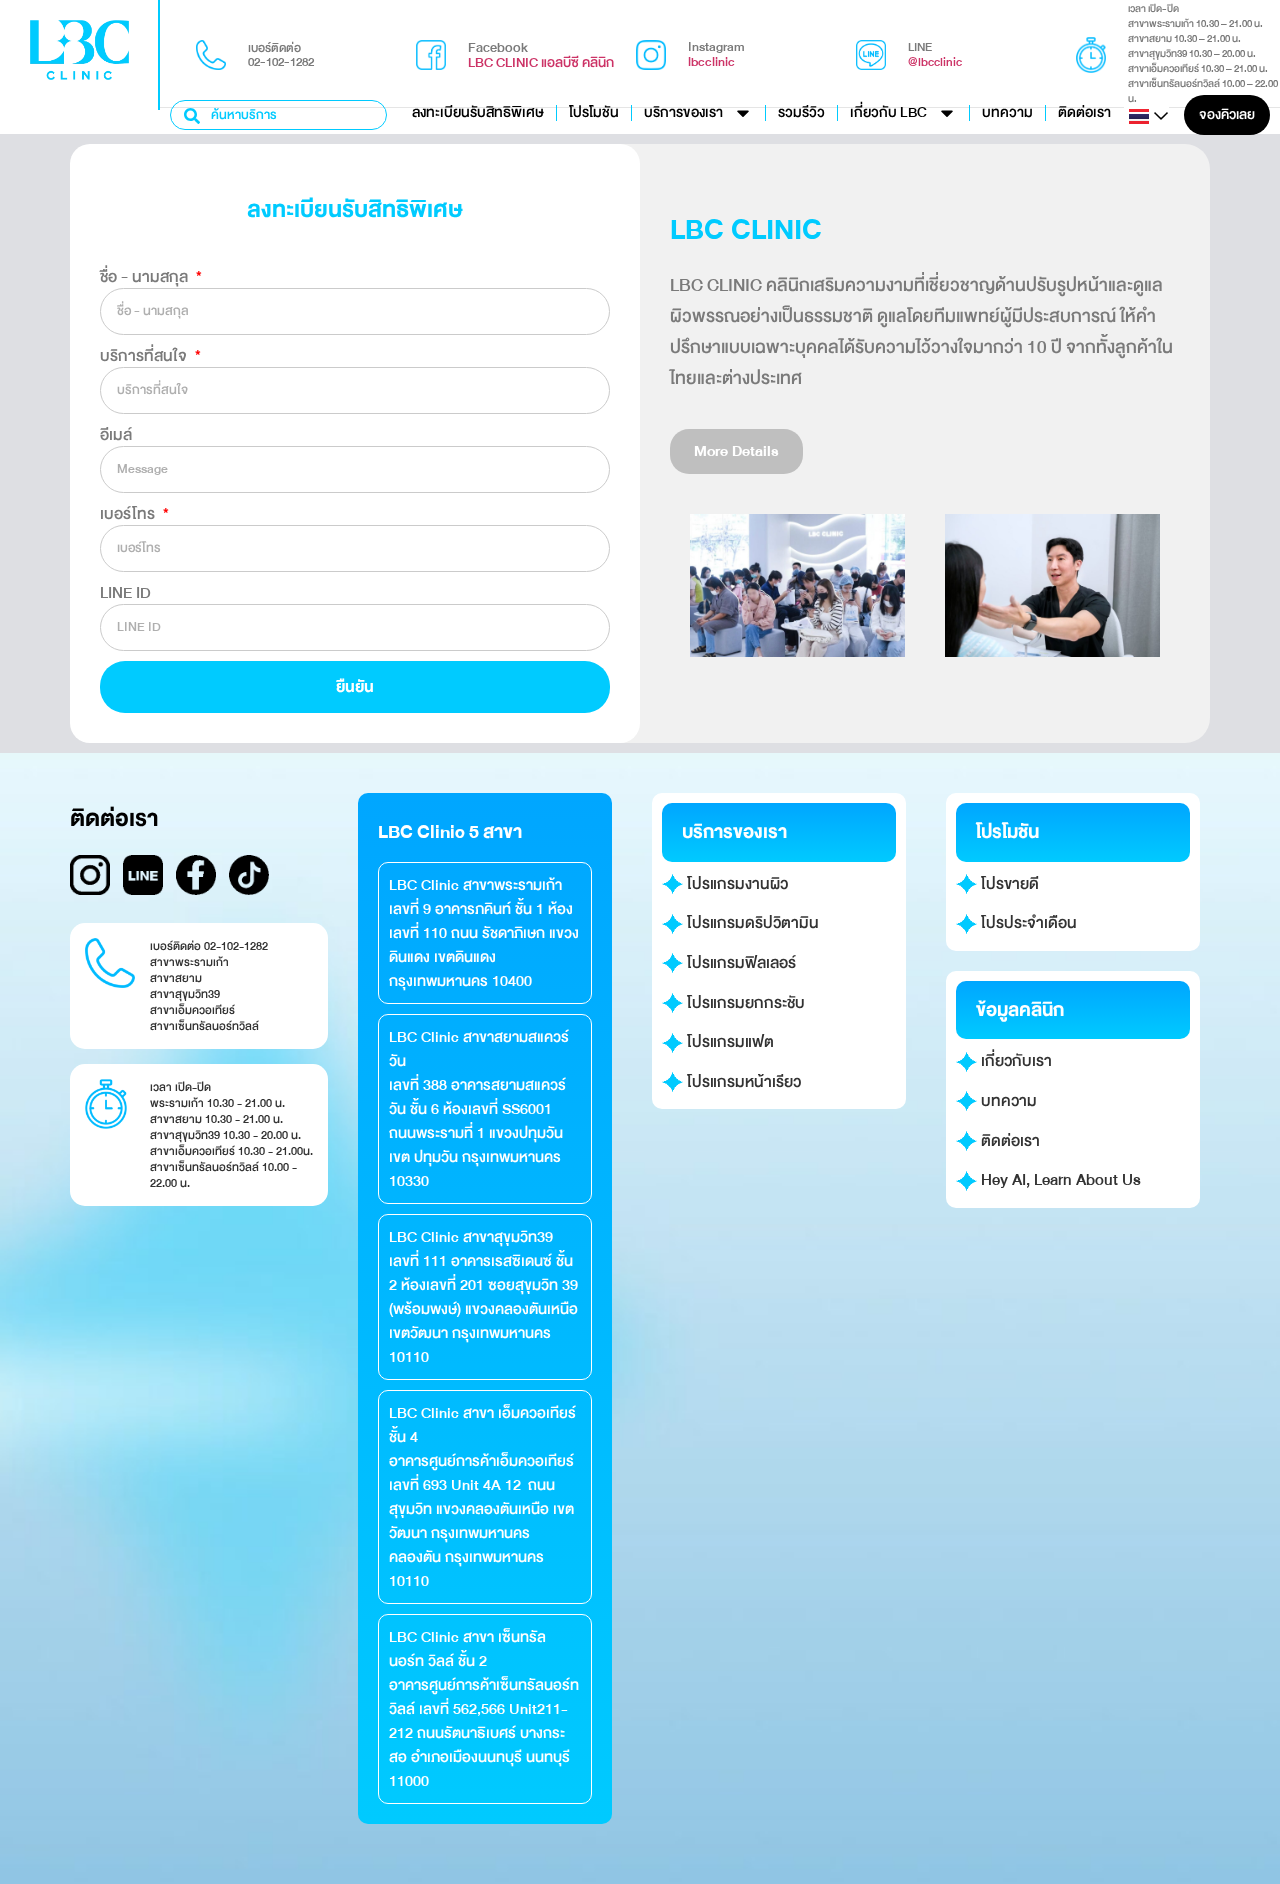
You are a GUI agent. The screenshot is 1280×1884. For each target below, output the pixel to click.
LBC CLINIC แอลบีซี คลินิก (541, 62)
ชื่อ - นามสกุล (146, 277)
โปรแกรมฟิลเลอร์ (739, 963)
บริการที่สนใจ (145, 356)
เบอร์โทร (129, 514)
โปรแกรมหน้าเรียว (742, 1082)
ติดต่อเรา (1084, 112)
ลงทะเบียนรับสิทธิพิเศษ (478, 112)
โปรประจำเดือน (1027, 923)
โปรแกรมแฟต (728, 1042)
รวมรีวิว (801, 112)
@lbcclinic (935, 62)
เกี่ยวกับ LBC (888, 112)
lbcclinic (711, 62)
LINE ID (125, 593)
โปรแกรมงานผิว (735, 884)
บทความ (1007, 112)
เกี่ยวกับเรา (1014, 1061)
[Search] (193, 115)
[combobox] (278, 115)
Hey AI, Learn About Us (1059, 1180)
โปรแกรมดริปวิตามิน (751, 923)
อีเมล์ (116, 435)
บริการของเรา (683, 112)
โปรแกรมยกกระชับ (744, 1003)
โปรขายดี (1008, 884)
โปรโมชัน (594, 112)
